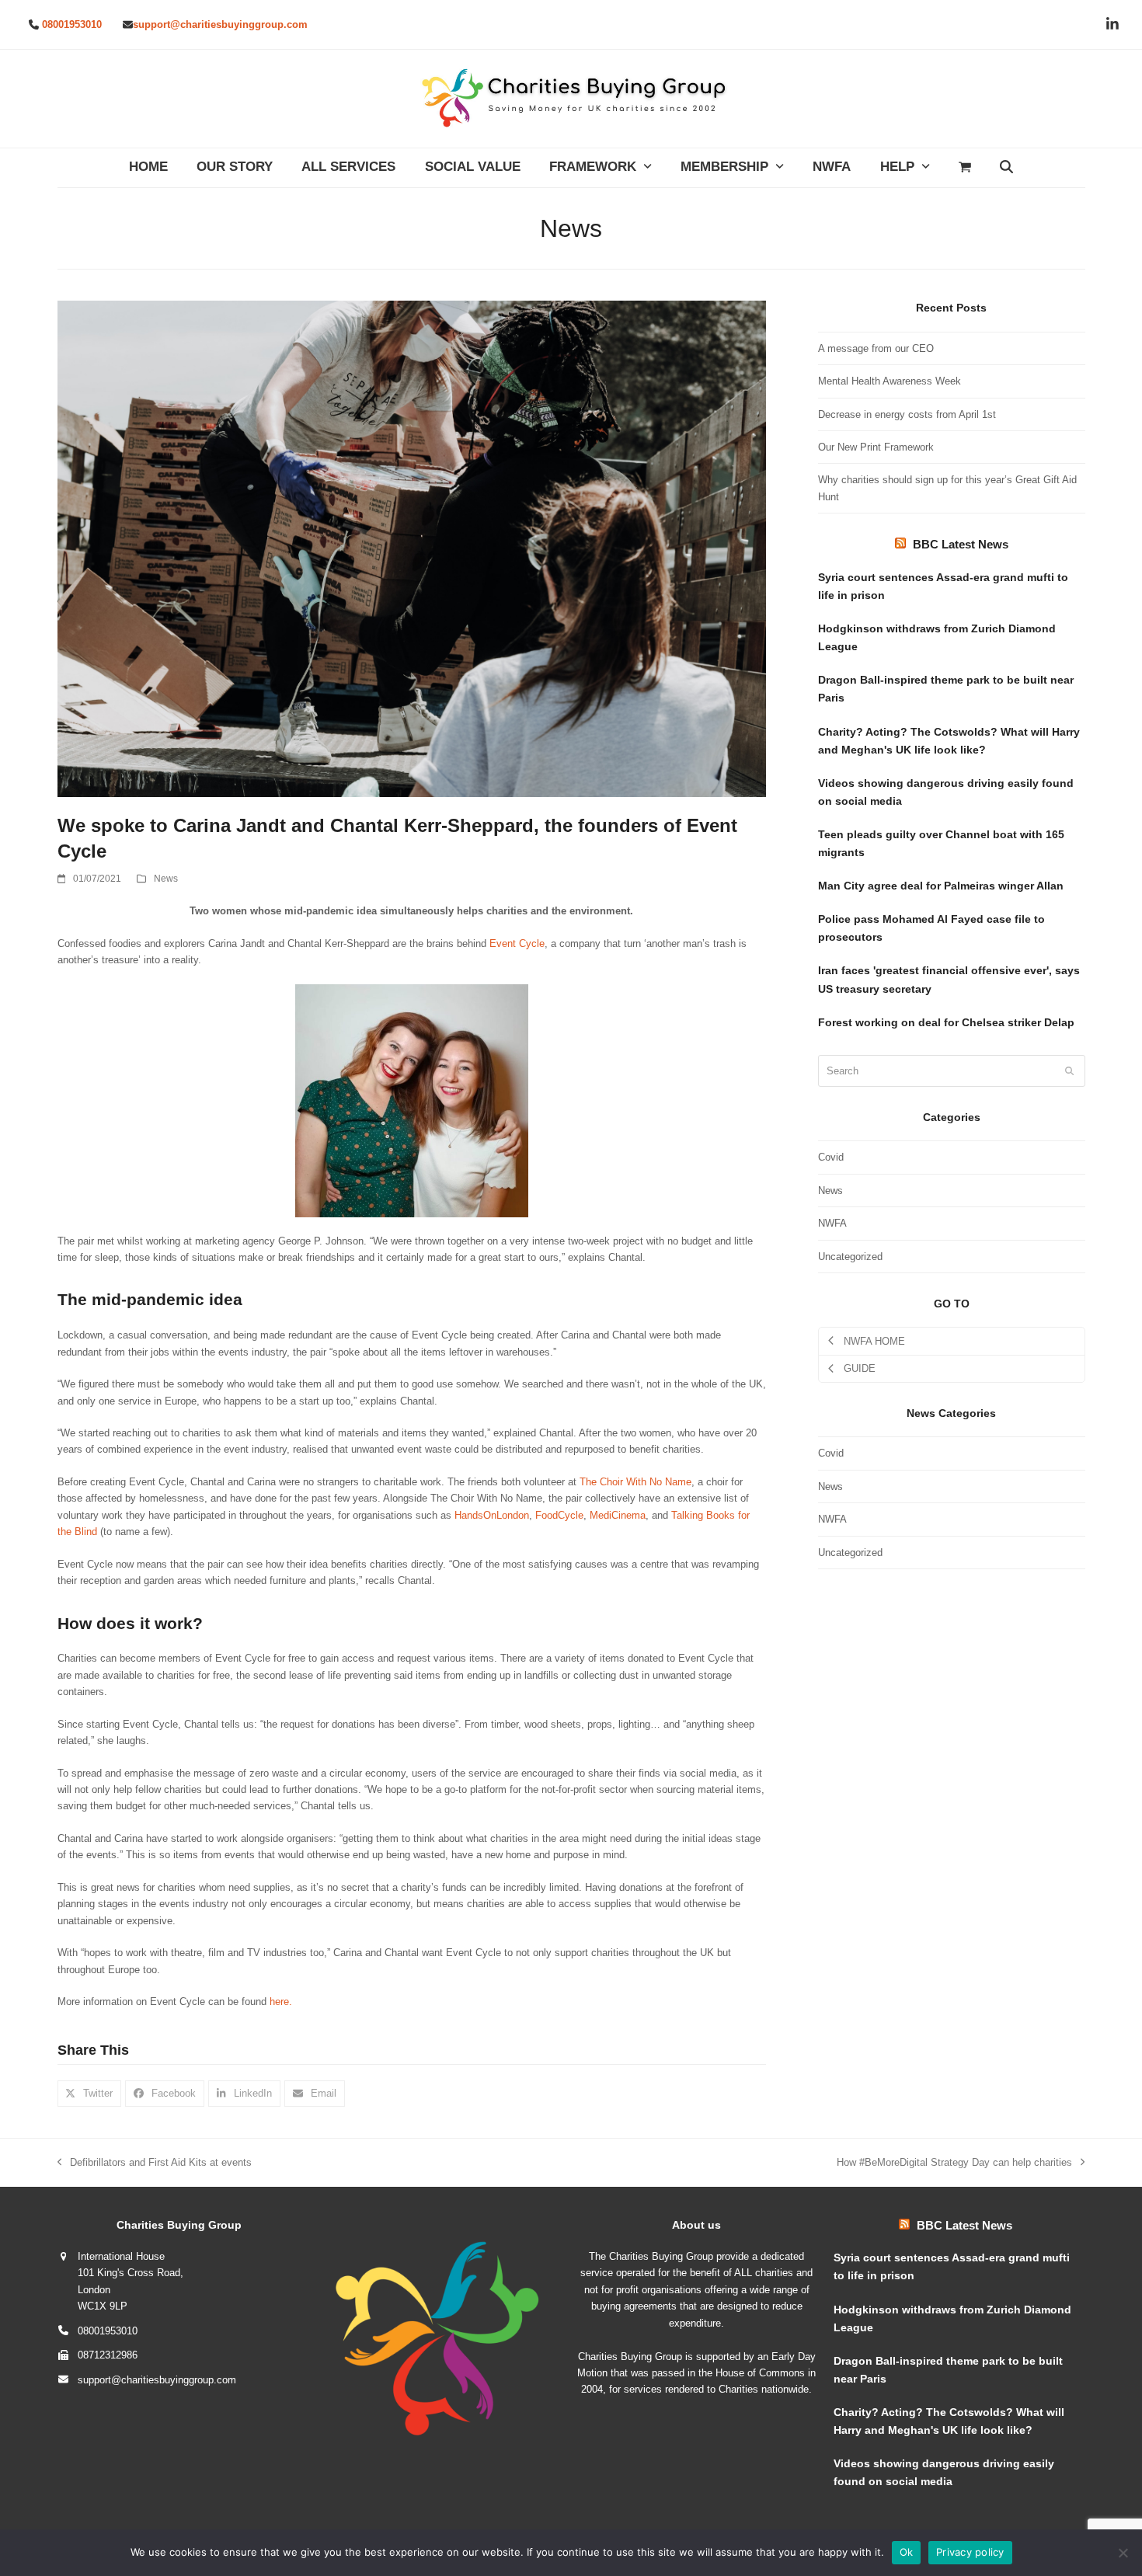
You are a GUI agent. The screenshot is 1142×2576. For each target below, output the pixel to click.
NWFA (832, 1223)
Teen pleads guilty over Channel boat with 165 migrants (941, 843)
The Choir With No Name (635, 1482)
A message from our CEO (876, 348)
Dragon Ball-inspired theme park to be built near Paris (946, 689)
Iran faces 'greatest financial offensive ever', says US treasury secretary (949, 979)
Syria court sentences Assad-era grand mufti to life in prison (943, 586)
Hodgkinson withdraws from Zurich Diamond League (937, 637)
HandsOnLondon (492, 1515)
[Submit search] (1069, 1070)
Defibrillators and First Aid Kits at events (155, 2163)
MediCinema (618, 1515)
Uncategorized (850, 1257)
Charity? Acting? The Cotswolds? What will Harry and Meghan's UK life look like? (949, 741)
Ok (907, 2552)
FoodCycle (559, 1515)
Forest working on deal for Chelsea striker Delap (946, 1022)
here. (281, 2002)
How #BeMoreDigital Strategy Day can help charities (954, 2163)
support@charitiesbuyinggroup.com (220, 24)
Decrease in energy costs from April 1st (907, 414)
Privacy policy (970, 2552)
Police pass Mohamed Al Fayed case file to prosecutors (931, 928)
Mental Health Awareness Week (890, 381)
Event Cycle (517, 943)
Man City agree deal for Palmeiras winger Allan (941, 886)
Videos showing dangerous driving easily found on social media (946, 792)
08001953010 (72, 24)
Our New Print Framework (876, 447)
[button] (964, 168)
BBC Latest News (961, 544)
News (166, 879)
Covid (831, 1157)
